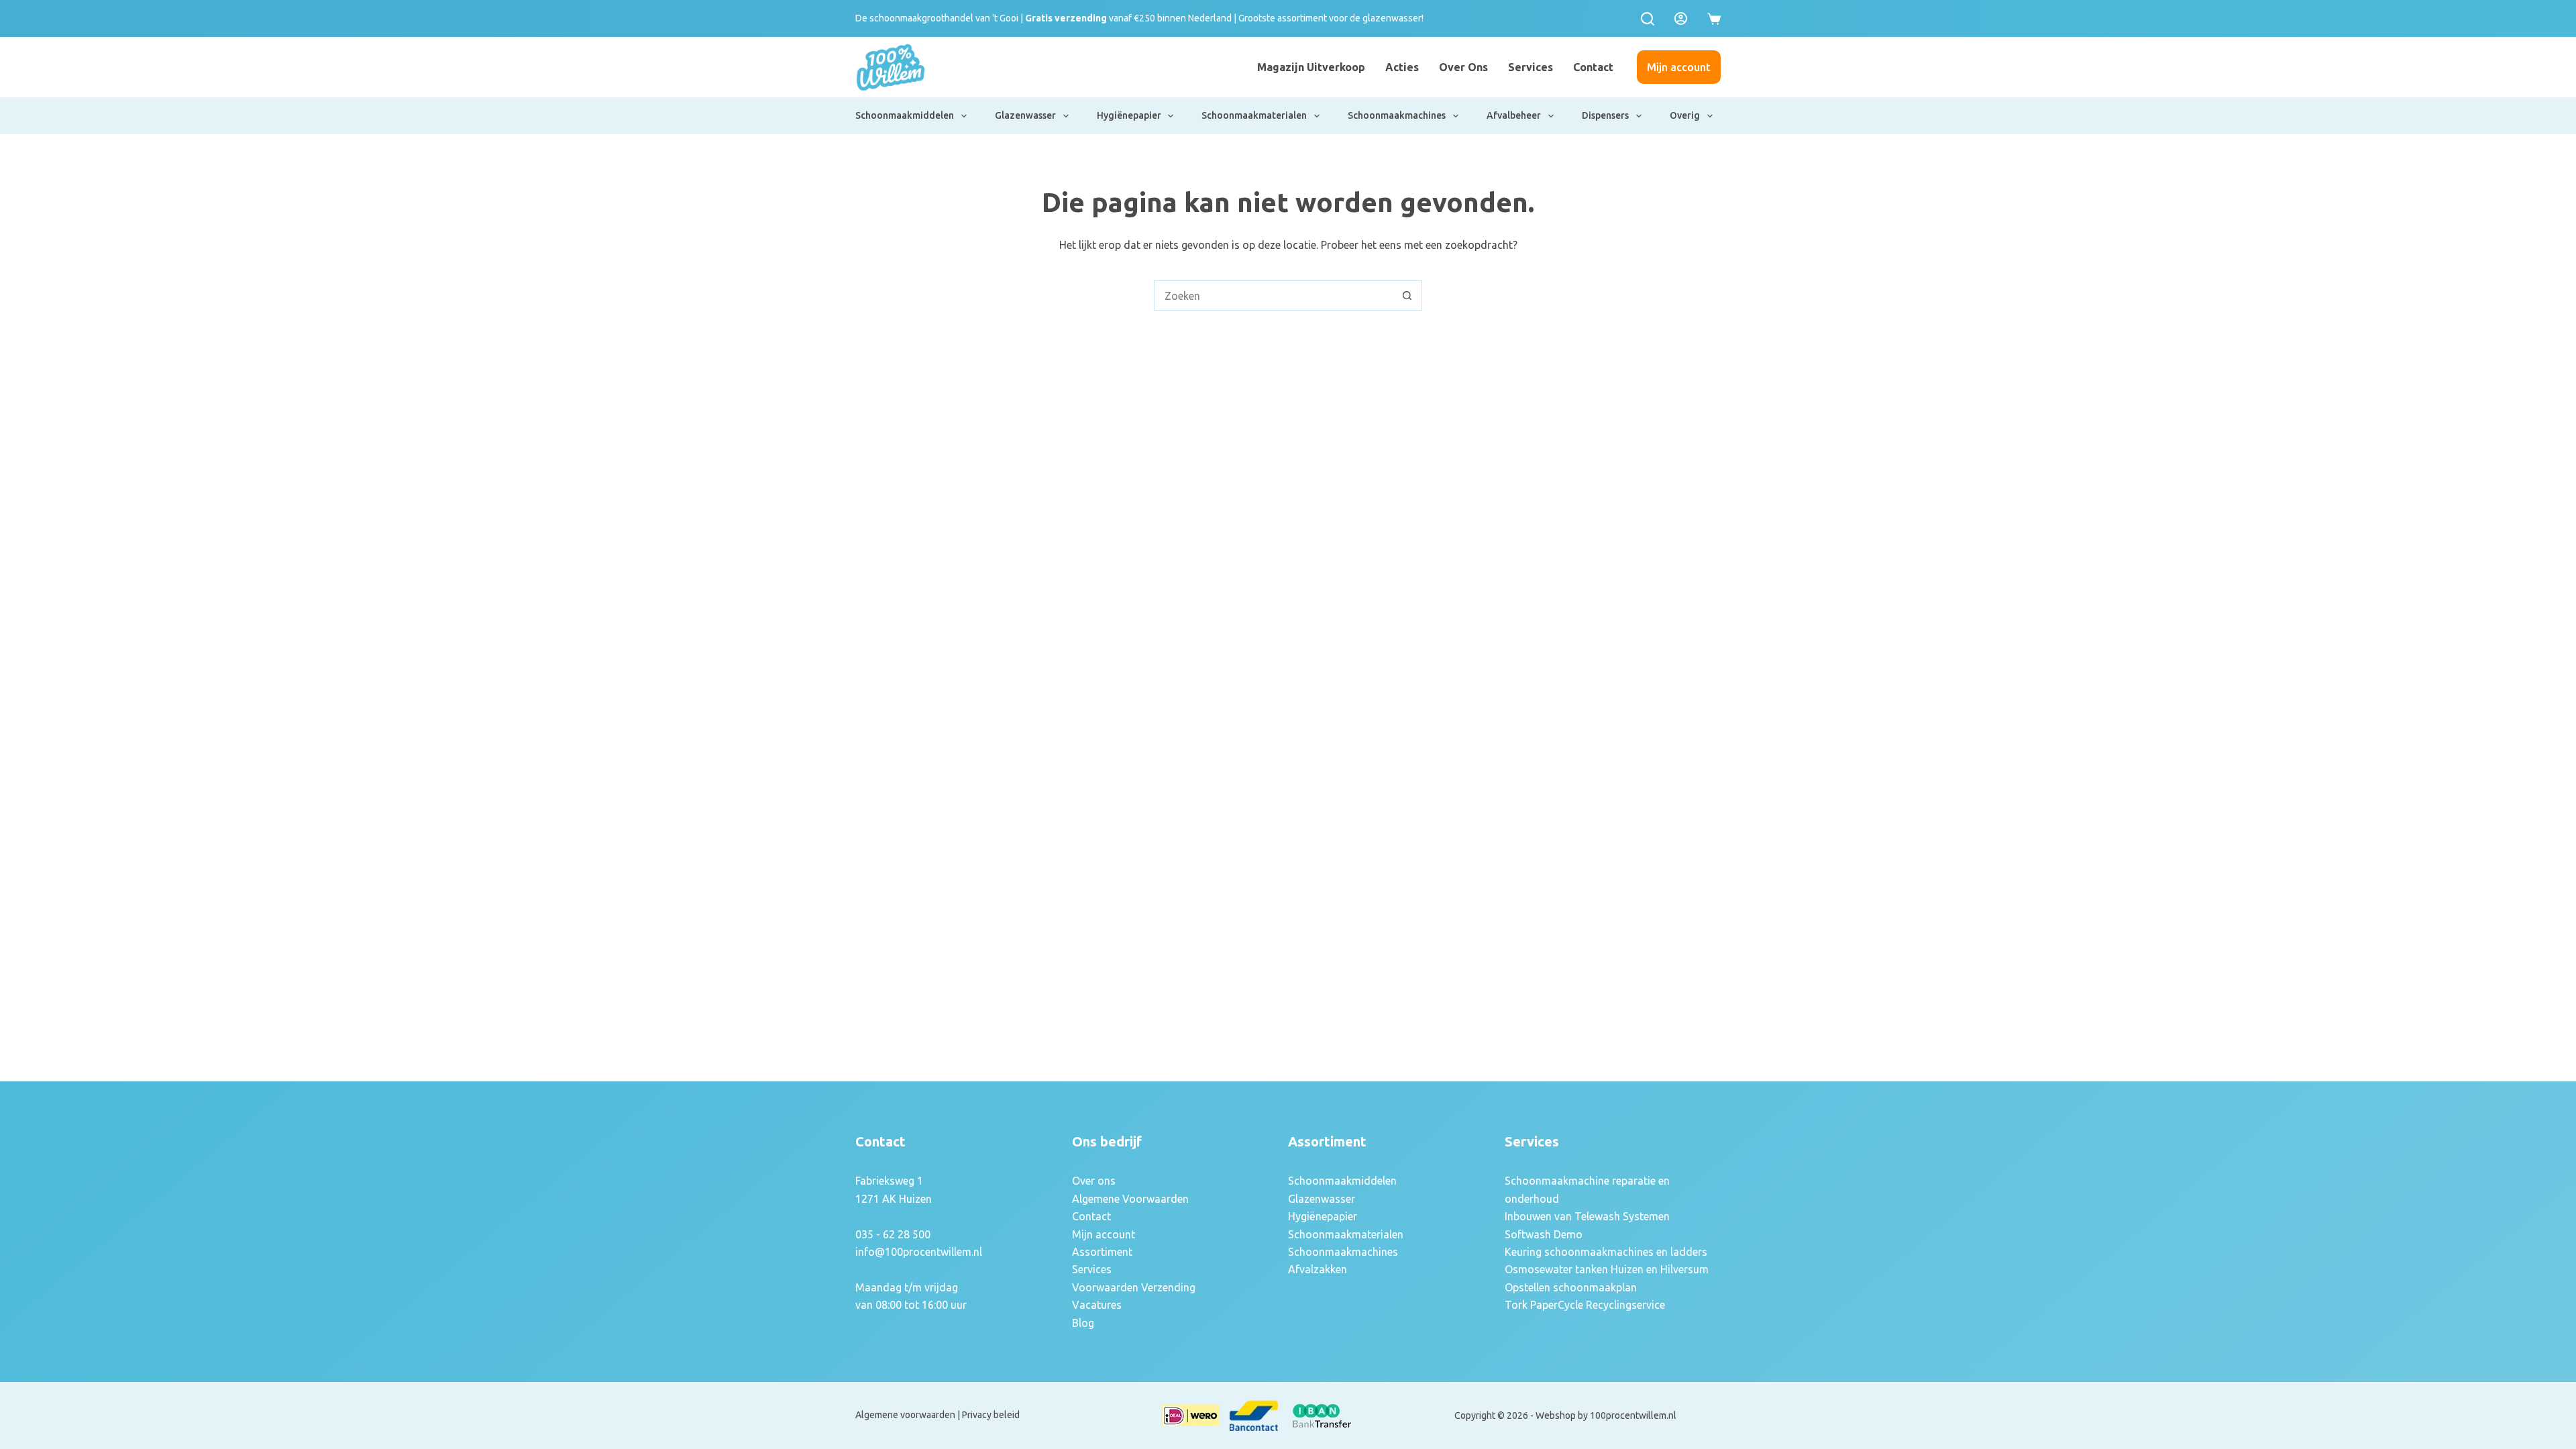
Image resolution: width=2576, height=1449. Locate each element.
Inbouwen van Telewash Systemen (1587, 1216)
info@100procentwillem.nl (919, 1252)
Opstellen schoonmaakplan (1571, 1287)
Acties (1402, 67)
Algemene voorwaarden (905, 1415)
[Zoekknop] (1407, 296)
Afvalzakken (1318, 1269)
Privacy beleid (991, 1415)
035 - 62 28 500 (893, 1234)
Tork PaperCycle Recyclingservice (1585, 1305)
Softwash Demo (1544, 1234)
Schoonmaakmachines (1397, 115)
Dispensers (1605, 115)
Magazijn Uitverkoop (1311, 67)
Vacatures (1097, 1305)
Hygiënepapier (1129, 115)
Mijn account (1679, 67)
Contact (1593, 67)
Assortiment (1102, 1252)
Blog (1083, 1323)
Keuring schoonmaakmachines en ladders (1606, 1252)
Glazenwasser (1025, 115)
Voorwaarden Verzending (1134, 1287)
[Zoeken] (1648, 19)
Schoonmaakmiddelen (905, 115)
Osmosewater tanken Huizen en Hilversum (1607, 1269)
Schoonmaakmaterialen (1254, 115)
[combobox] (1274, 296)
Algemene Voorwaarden (1130, 1199)
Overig (1685, 115)
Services (1531, 67)
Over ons (1463, 67)
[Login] (1681, 18)
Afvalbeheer (1514, 115)
